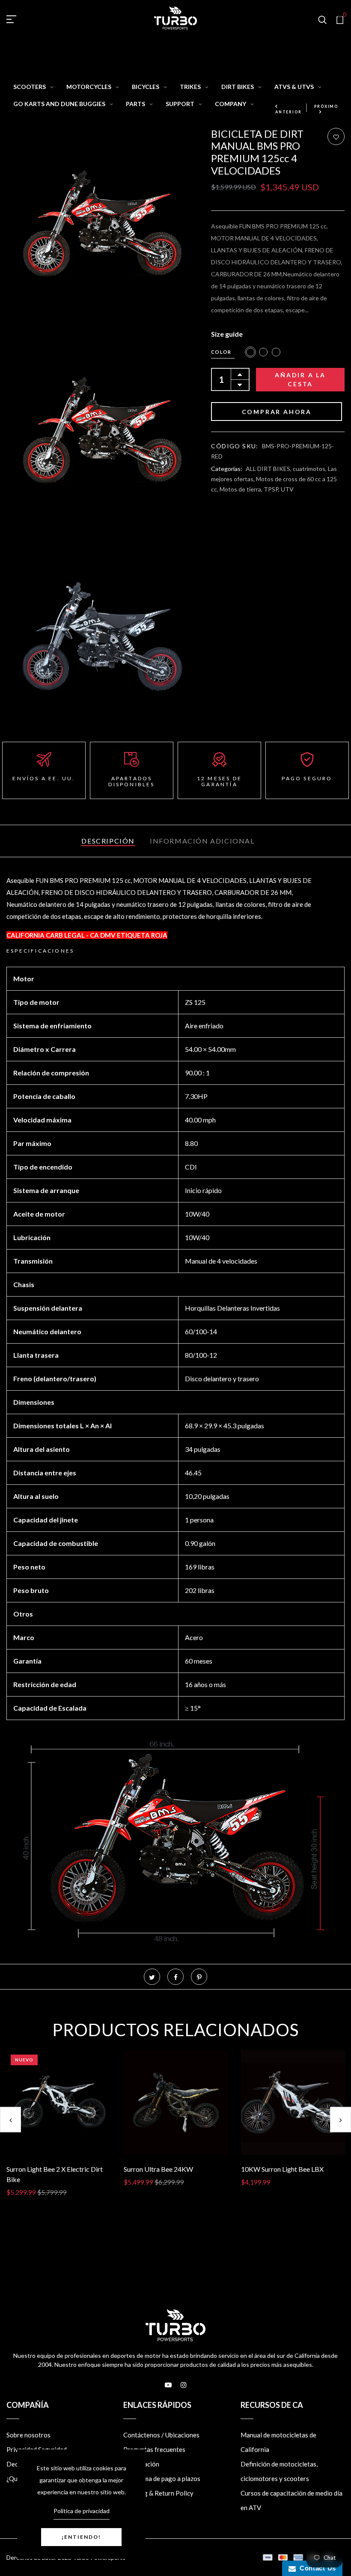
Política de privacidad (82, 2511)
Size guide (227, 334)
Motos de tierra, (242, 489)
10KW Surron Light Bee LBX (282, 2169)
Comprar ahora (277, 412)
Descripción (108, 841)
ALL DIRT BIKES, (269, 469)
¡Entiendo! (81, 2537)
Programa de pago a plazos (162, 2478)
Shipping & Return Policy (158, 2493)
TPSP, (272, 489)
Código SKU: (235, 446)
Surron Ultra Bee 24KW (158, 2169)
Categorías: (227, 469)
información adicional (202, 841)
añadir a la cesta (300, 379)
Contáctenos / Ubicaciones (161, 2435)
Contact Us (316, 2568)
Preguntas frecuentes (154, 2449)
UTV (287, 489)
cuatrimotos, (310, 469)
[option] (59, 2130)
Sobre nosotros (28, 2435)
